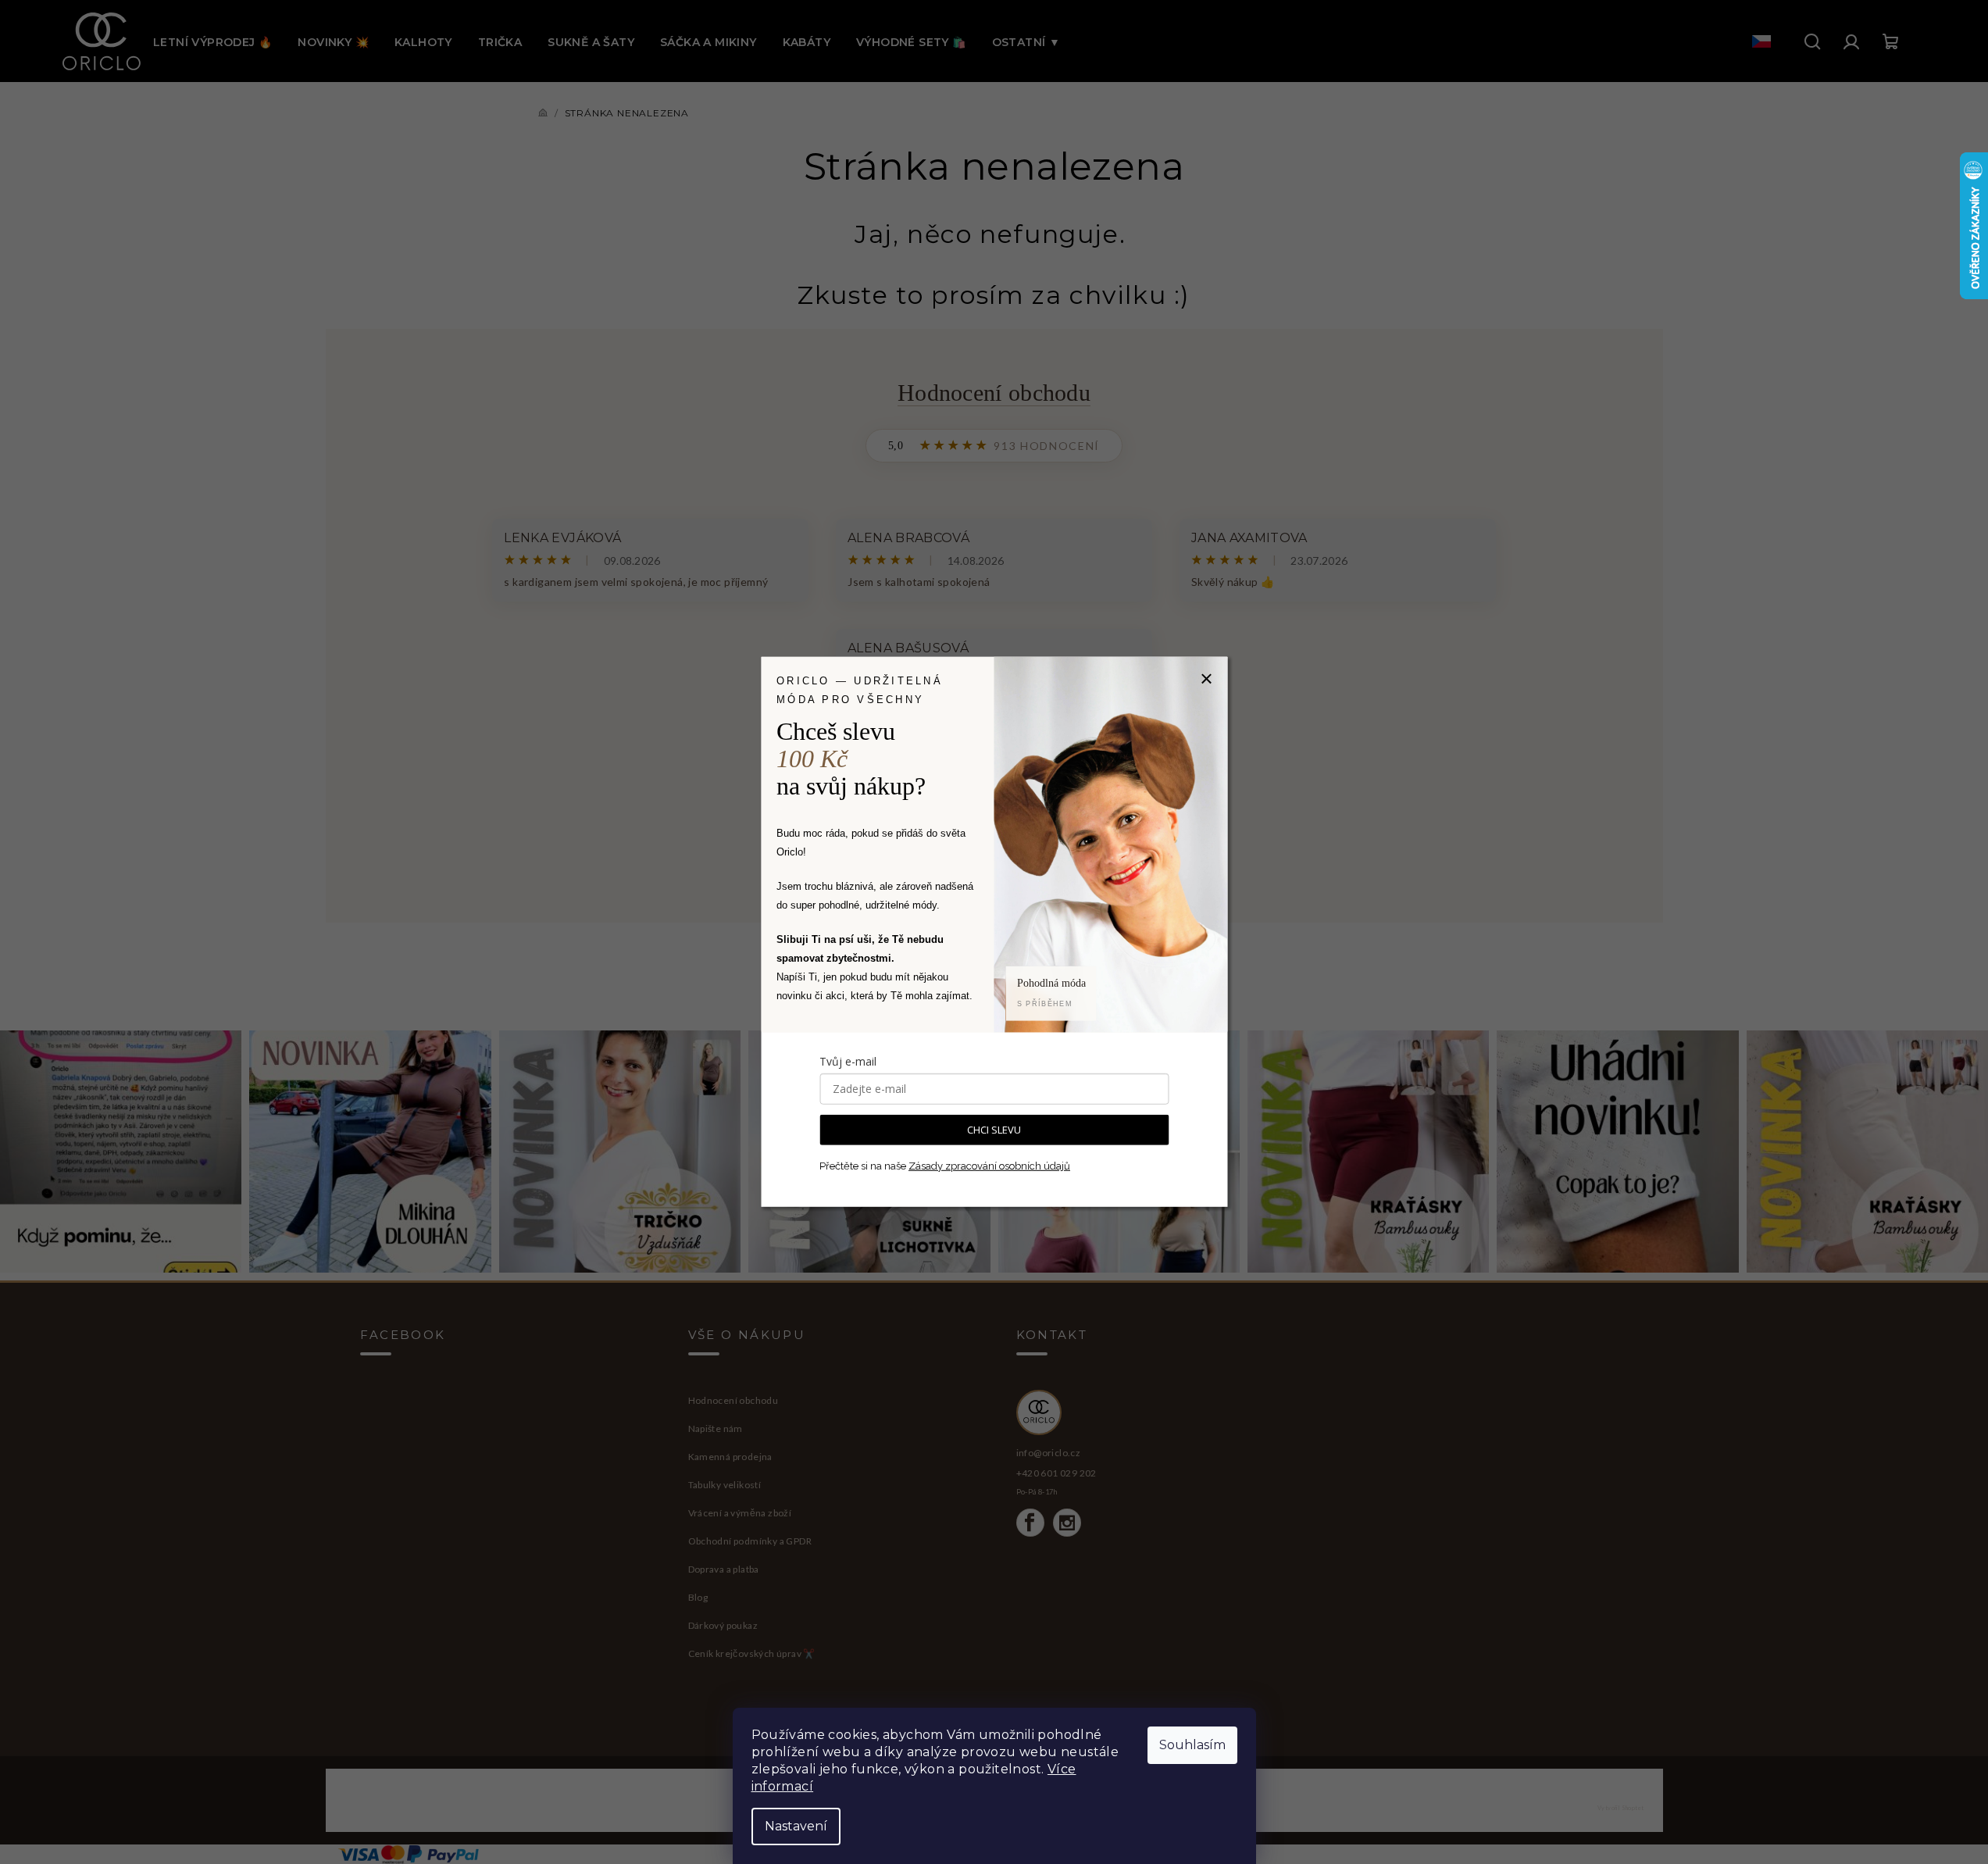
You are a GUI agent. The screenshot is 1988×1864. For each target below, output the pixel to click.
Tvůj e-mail (848, 1061)
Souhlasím (1192, 1745)
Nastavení (796, 1826)
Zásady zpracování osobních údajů (989, 1166)
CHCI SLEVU (994, 1130)
